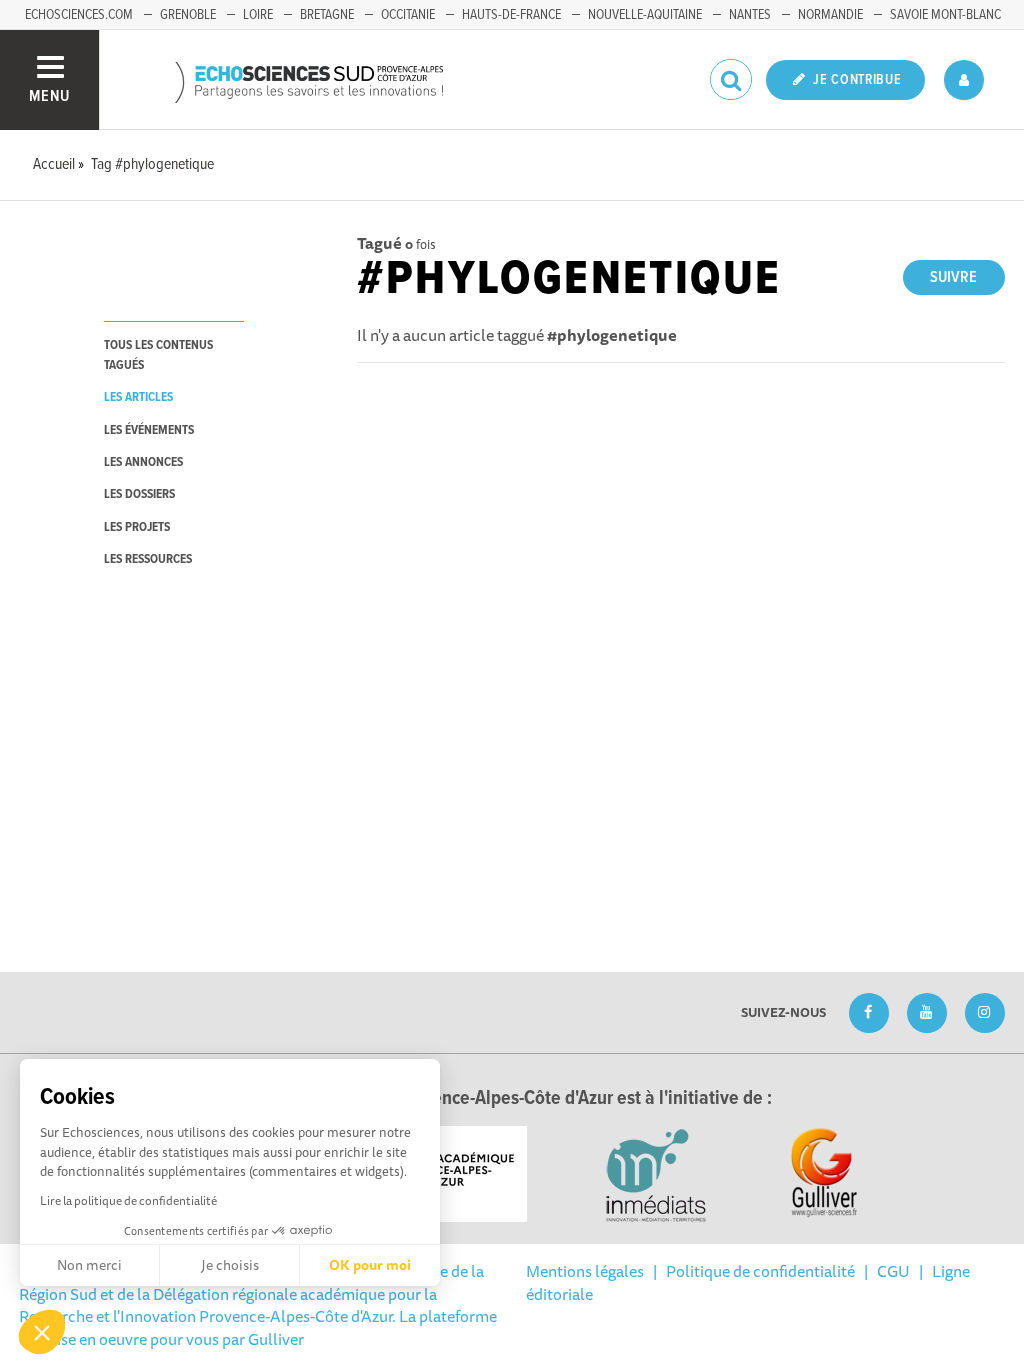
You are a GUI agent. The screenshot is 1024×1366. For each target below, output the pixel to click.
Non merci (89, 1265)
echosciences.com (79, 15)
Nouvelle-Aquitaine (645, 15)
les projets (137, 527)
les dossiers (139, 494)
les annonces (143, 462)
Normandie (830, 15)
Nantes (750, 15)
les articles (138, 397)
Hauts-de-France (511, 15)
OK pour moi (370, 1265)
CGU (893, 1271)
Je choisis (230, 1265)
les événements (149, 430)
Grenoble (188, 15)
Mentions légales (585, 1271)
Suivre (953, 277)
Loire (258, 15)
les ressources (148, 559)
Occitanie (408, 15)
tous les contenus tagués (158, 355)
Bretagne (327, 15)
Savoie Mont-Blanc (945, 15)
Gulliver (276, 1339)
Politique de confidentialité (760, 1271)
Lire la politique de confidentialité (128, 1200)
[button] (42, 1332)
